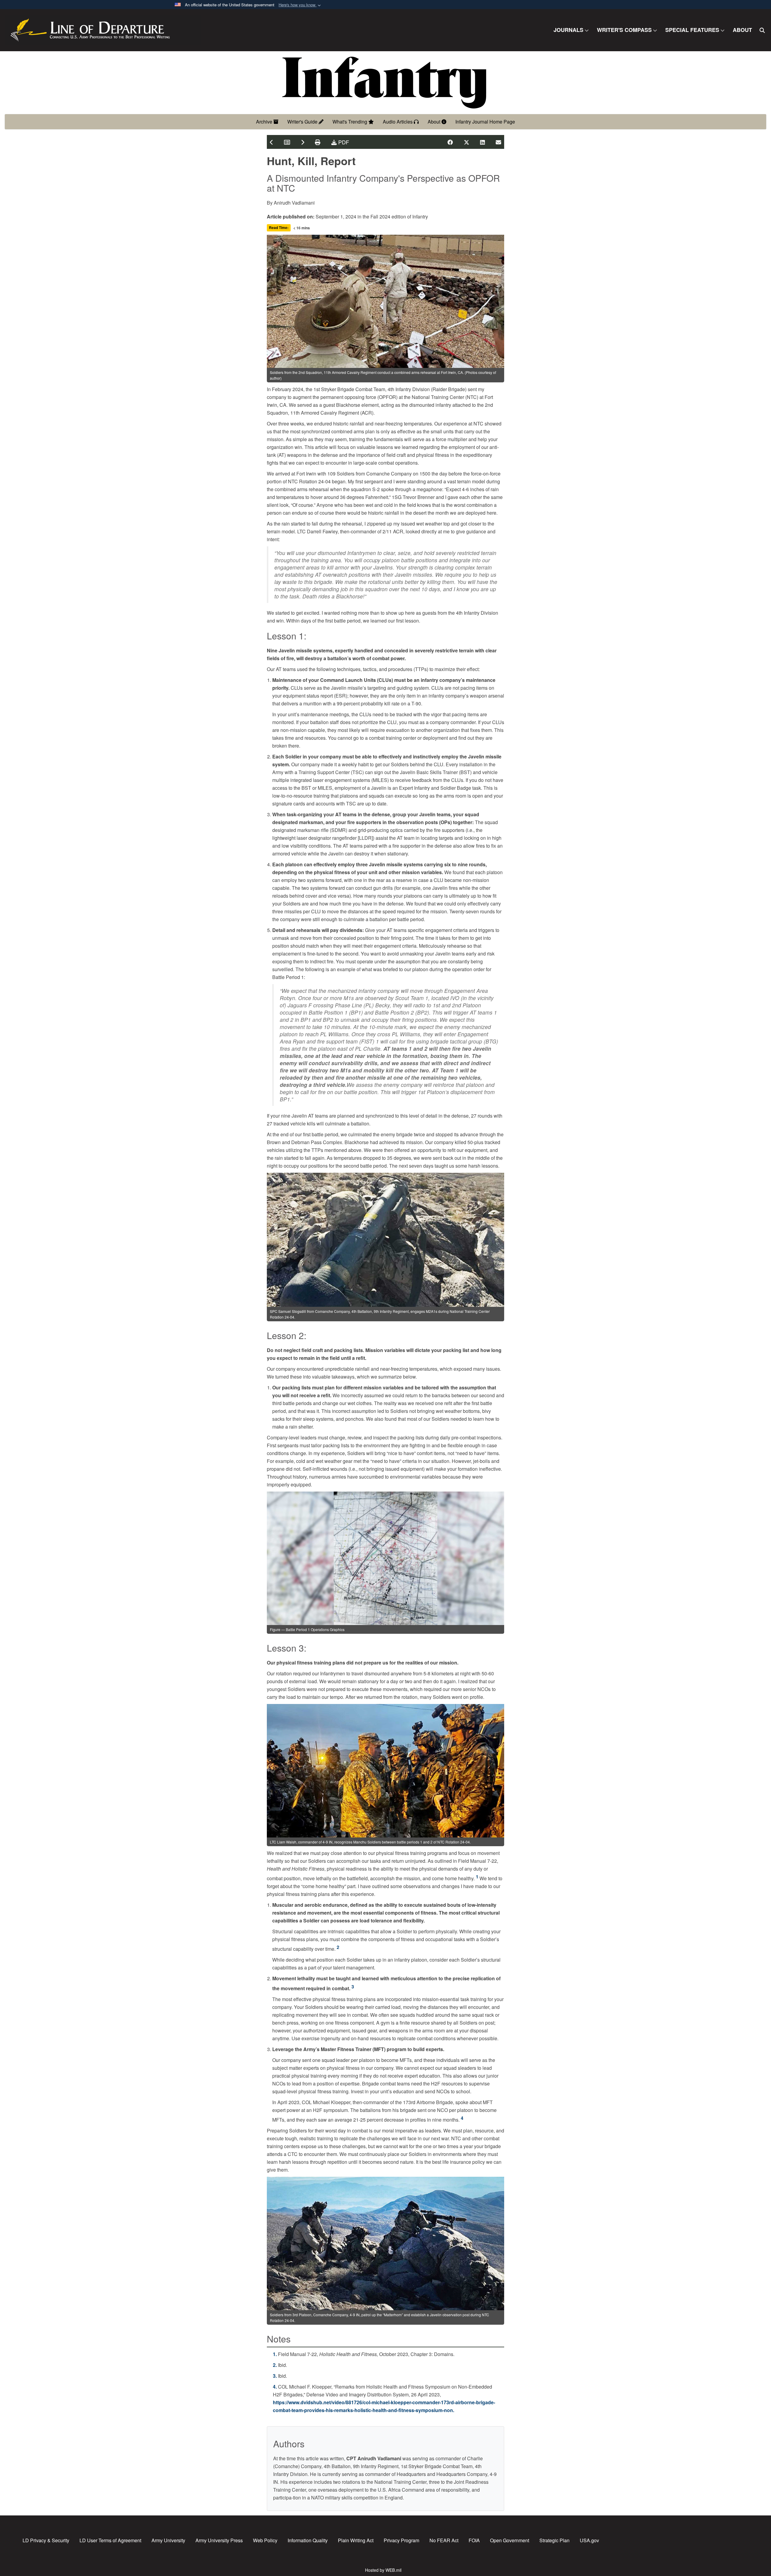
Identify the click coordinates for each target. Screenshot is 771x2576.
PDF (343, 142)
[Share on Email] (498, 142)
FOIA (474, 2540)
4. (275, 2387)
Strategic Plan (554, 2540)
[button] (300, 5)
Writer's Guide (303, 122)
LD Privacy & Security (46, 2540)
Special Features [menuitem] (692, 30)
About (435, 122)
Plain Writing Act (356, 2540)
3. (275, 2376)
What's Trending (350, 122)
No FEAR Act (444, 2540)
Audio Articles (398, 122)
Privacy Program (401, 2540)
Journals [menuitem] (568, 30)
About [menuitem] (742, 30)
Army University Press (219, 2540)
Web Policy (265, 2540)
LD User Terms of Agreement (110, 2540)
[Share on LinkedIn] (482, 142)
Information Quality (308, 2540)
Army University (168, 2540)
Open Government (510, 2540)
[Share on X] (467, 142)
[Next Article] (303, 142)
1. (275, 2354)
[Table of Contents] (287, 142)
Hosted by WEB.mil (383, 2570)
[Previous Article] (272, 142)
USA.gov (589, 2540)
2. (275, 2365)
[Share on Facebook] (450, 142)
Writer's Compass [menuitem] (624, 30)
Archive (265, 122)
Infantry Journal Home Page (485, 122)
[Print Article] (318, 142)
